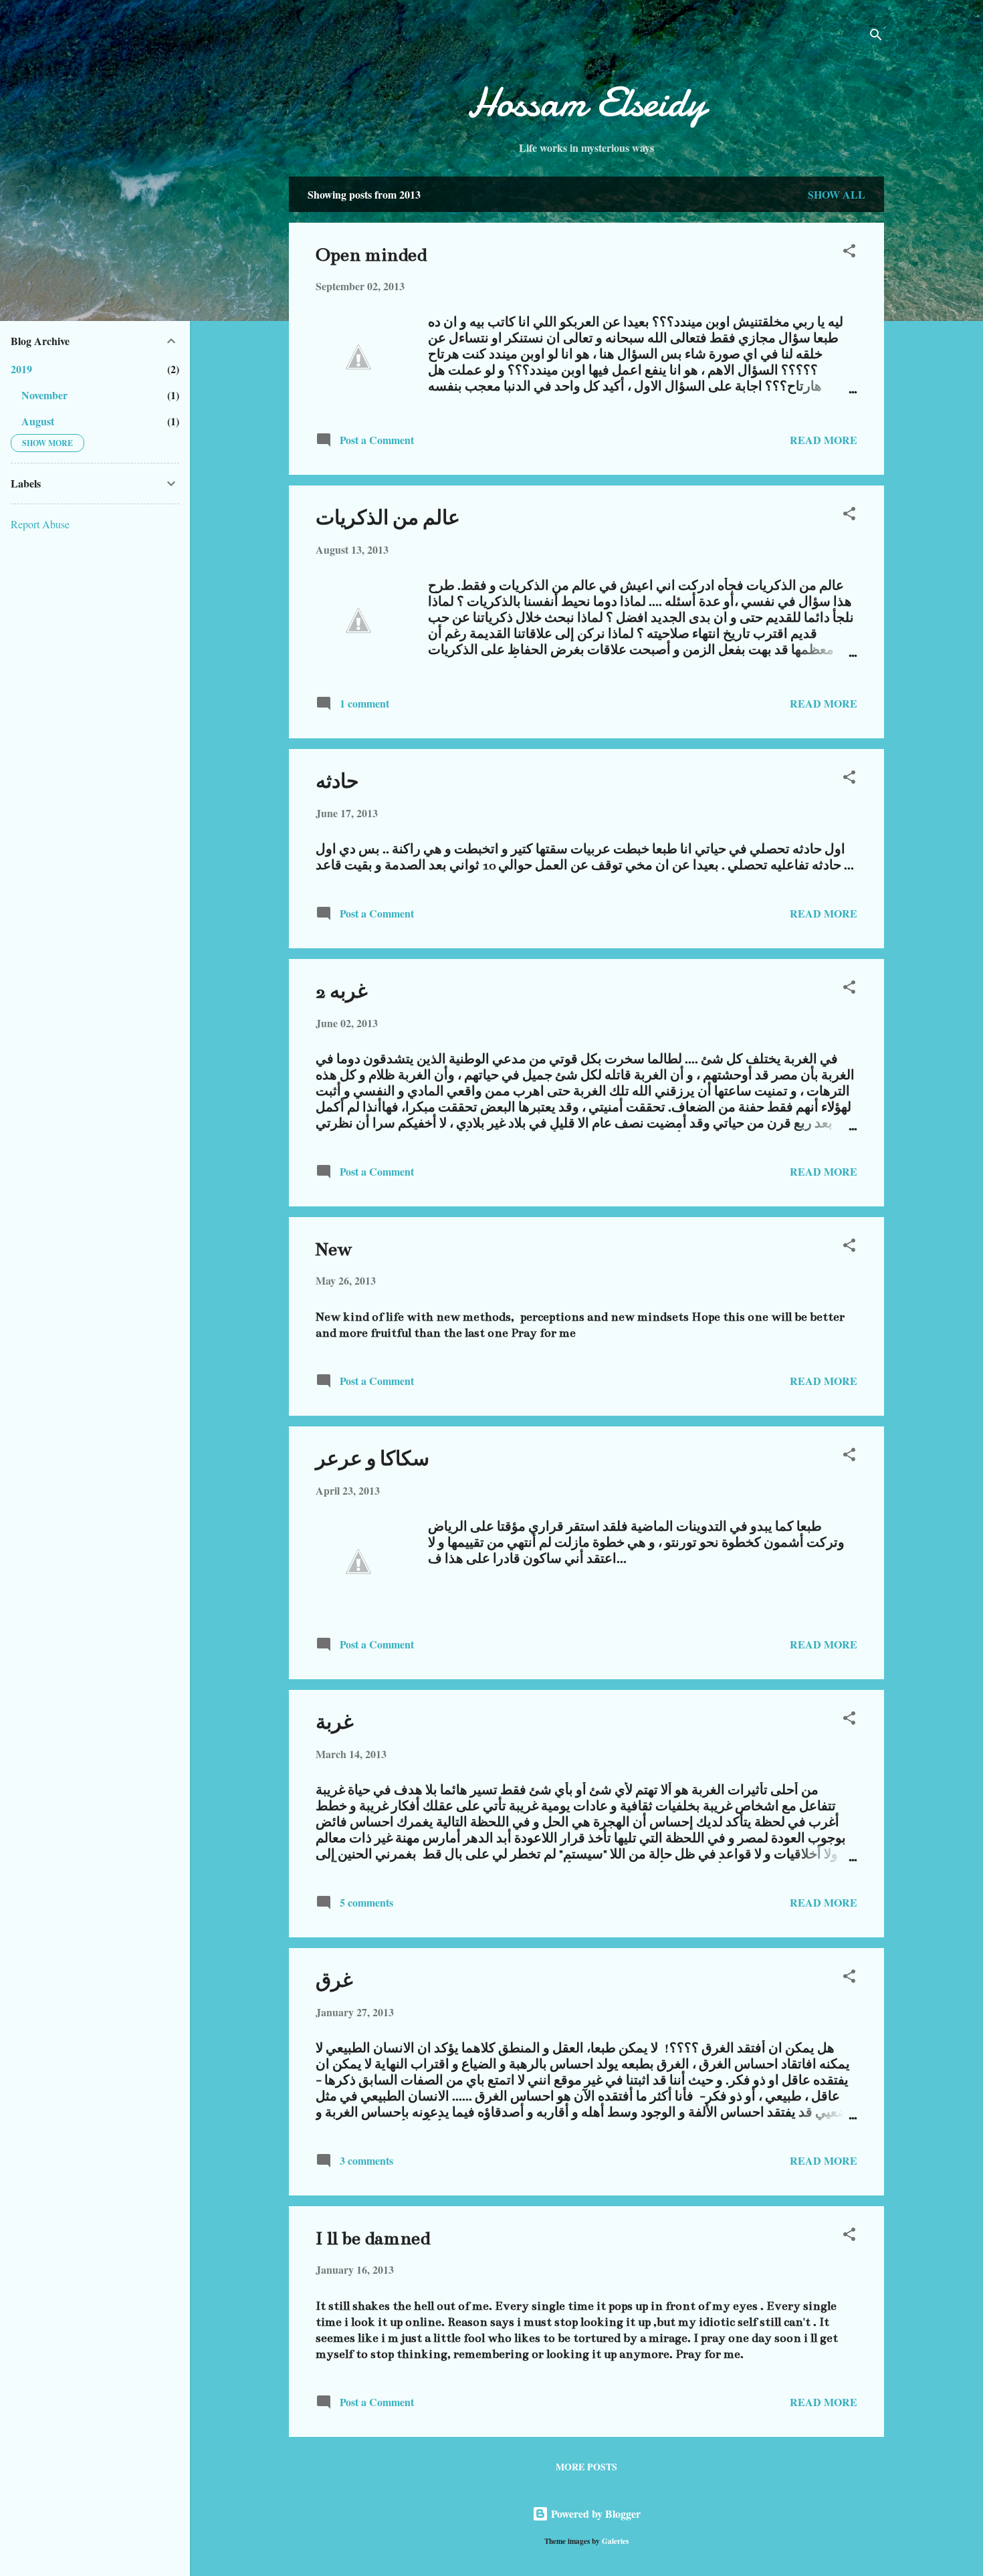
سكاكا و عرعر (372, 1459)
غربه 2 (342, 992)
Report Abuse (40, 524)
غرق (334, 1981)
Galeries (615, 2541)
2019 (21, 369)
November (44, 395)
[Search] (876, 36)
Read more (824, 440)
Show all (837, 194)
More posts (586, 2467)
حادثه (337, 782)
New (334, 1249)
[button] (849, 253)
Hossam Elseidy (586, 102)
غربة (335, 1723)
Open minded (371, 255)
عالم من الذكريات (388, 518)
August (38, 421)
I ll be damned (373, 2238)
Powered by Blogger (594, 2513)
